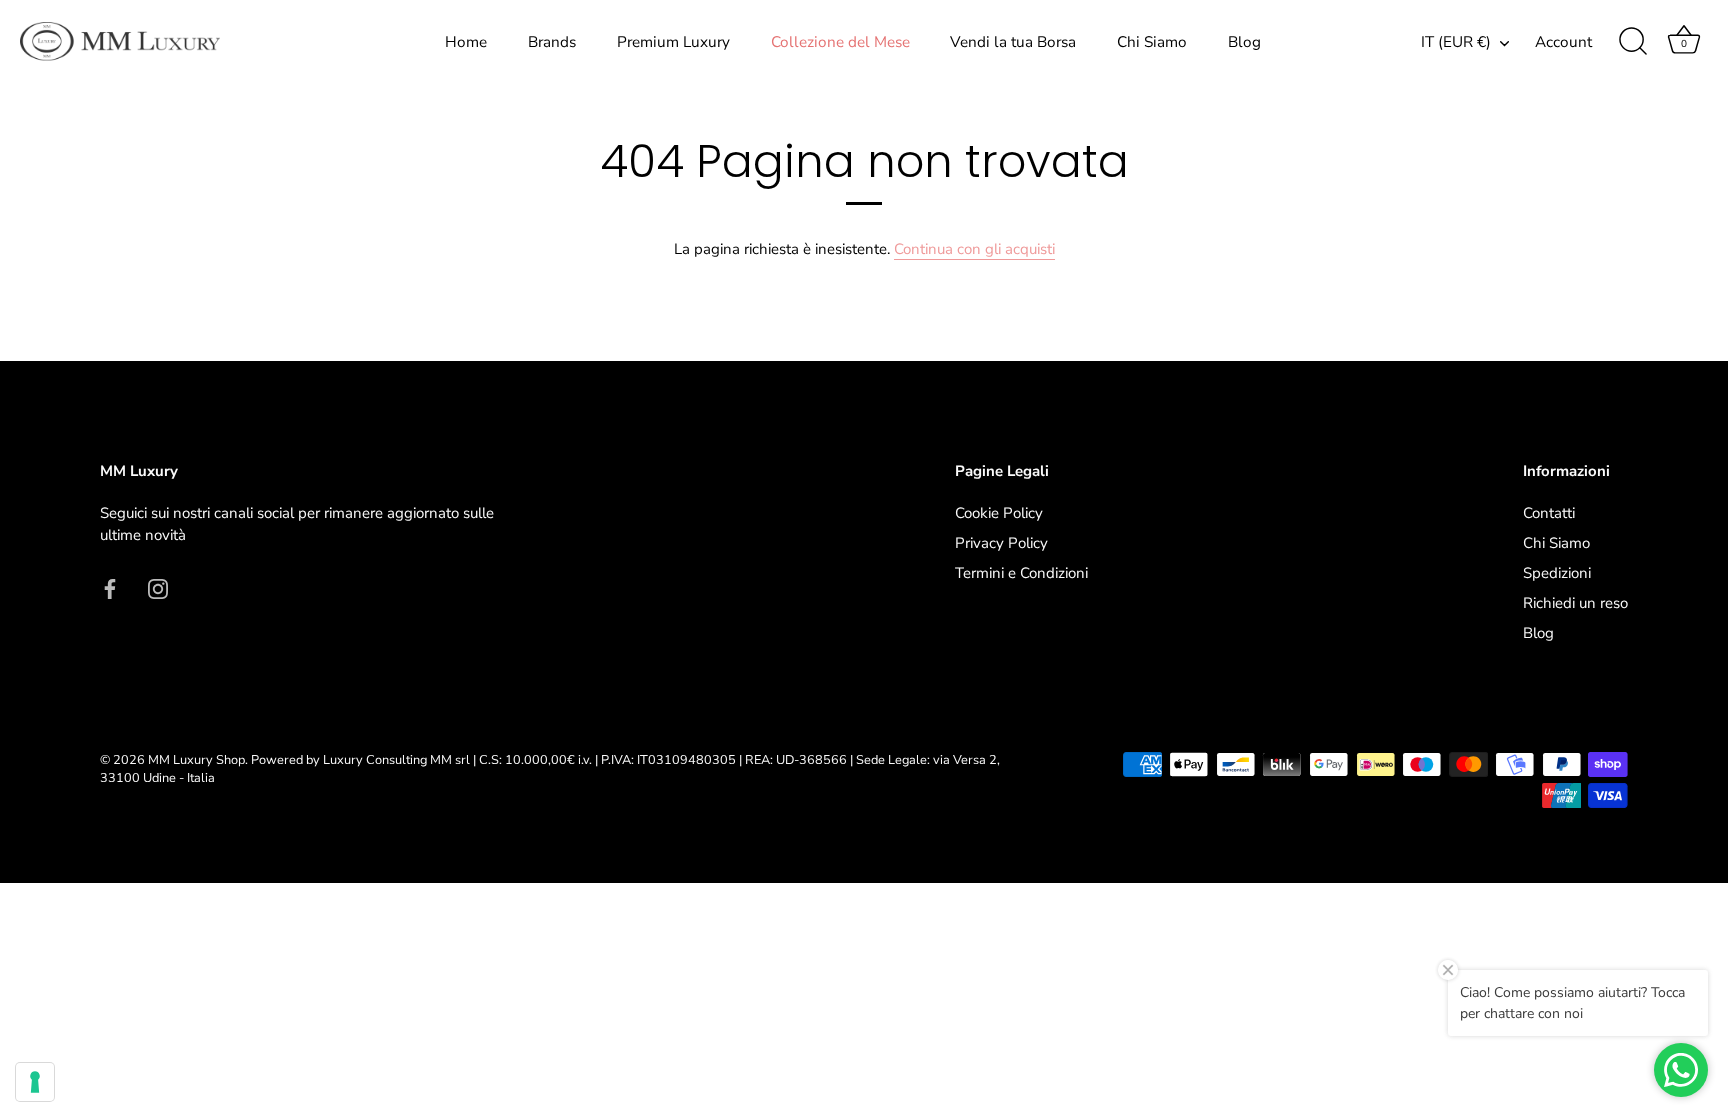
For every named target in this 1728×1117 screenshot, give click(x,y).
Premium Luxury (673, 42)
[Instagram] (158, 588)
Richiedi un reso (1575, 603)
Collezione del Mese (840, 42)
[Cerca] (1633, 42)
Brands (552, 42)
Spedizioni (1557, 573)
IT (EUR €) (1456, 42)
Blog (1244, 42)
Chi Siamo (1152, 42)
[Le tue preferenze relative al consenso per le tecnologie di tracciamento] (35, 1082)
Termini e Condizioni (1021, 573)
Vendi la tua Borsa (1013, 42)
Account (1563, 42)
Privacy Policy (1001, 543)
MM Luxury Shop (196, 760)
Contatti (1549, 513)
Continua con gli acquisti (974, 249)
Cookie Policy (999, 513)
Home (466, 42)
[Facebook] (110, 588)
